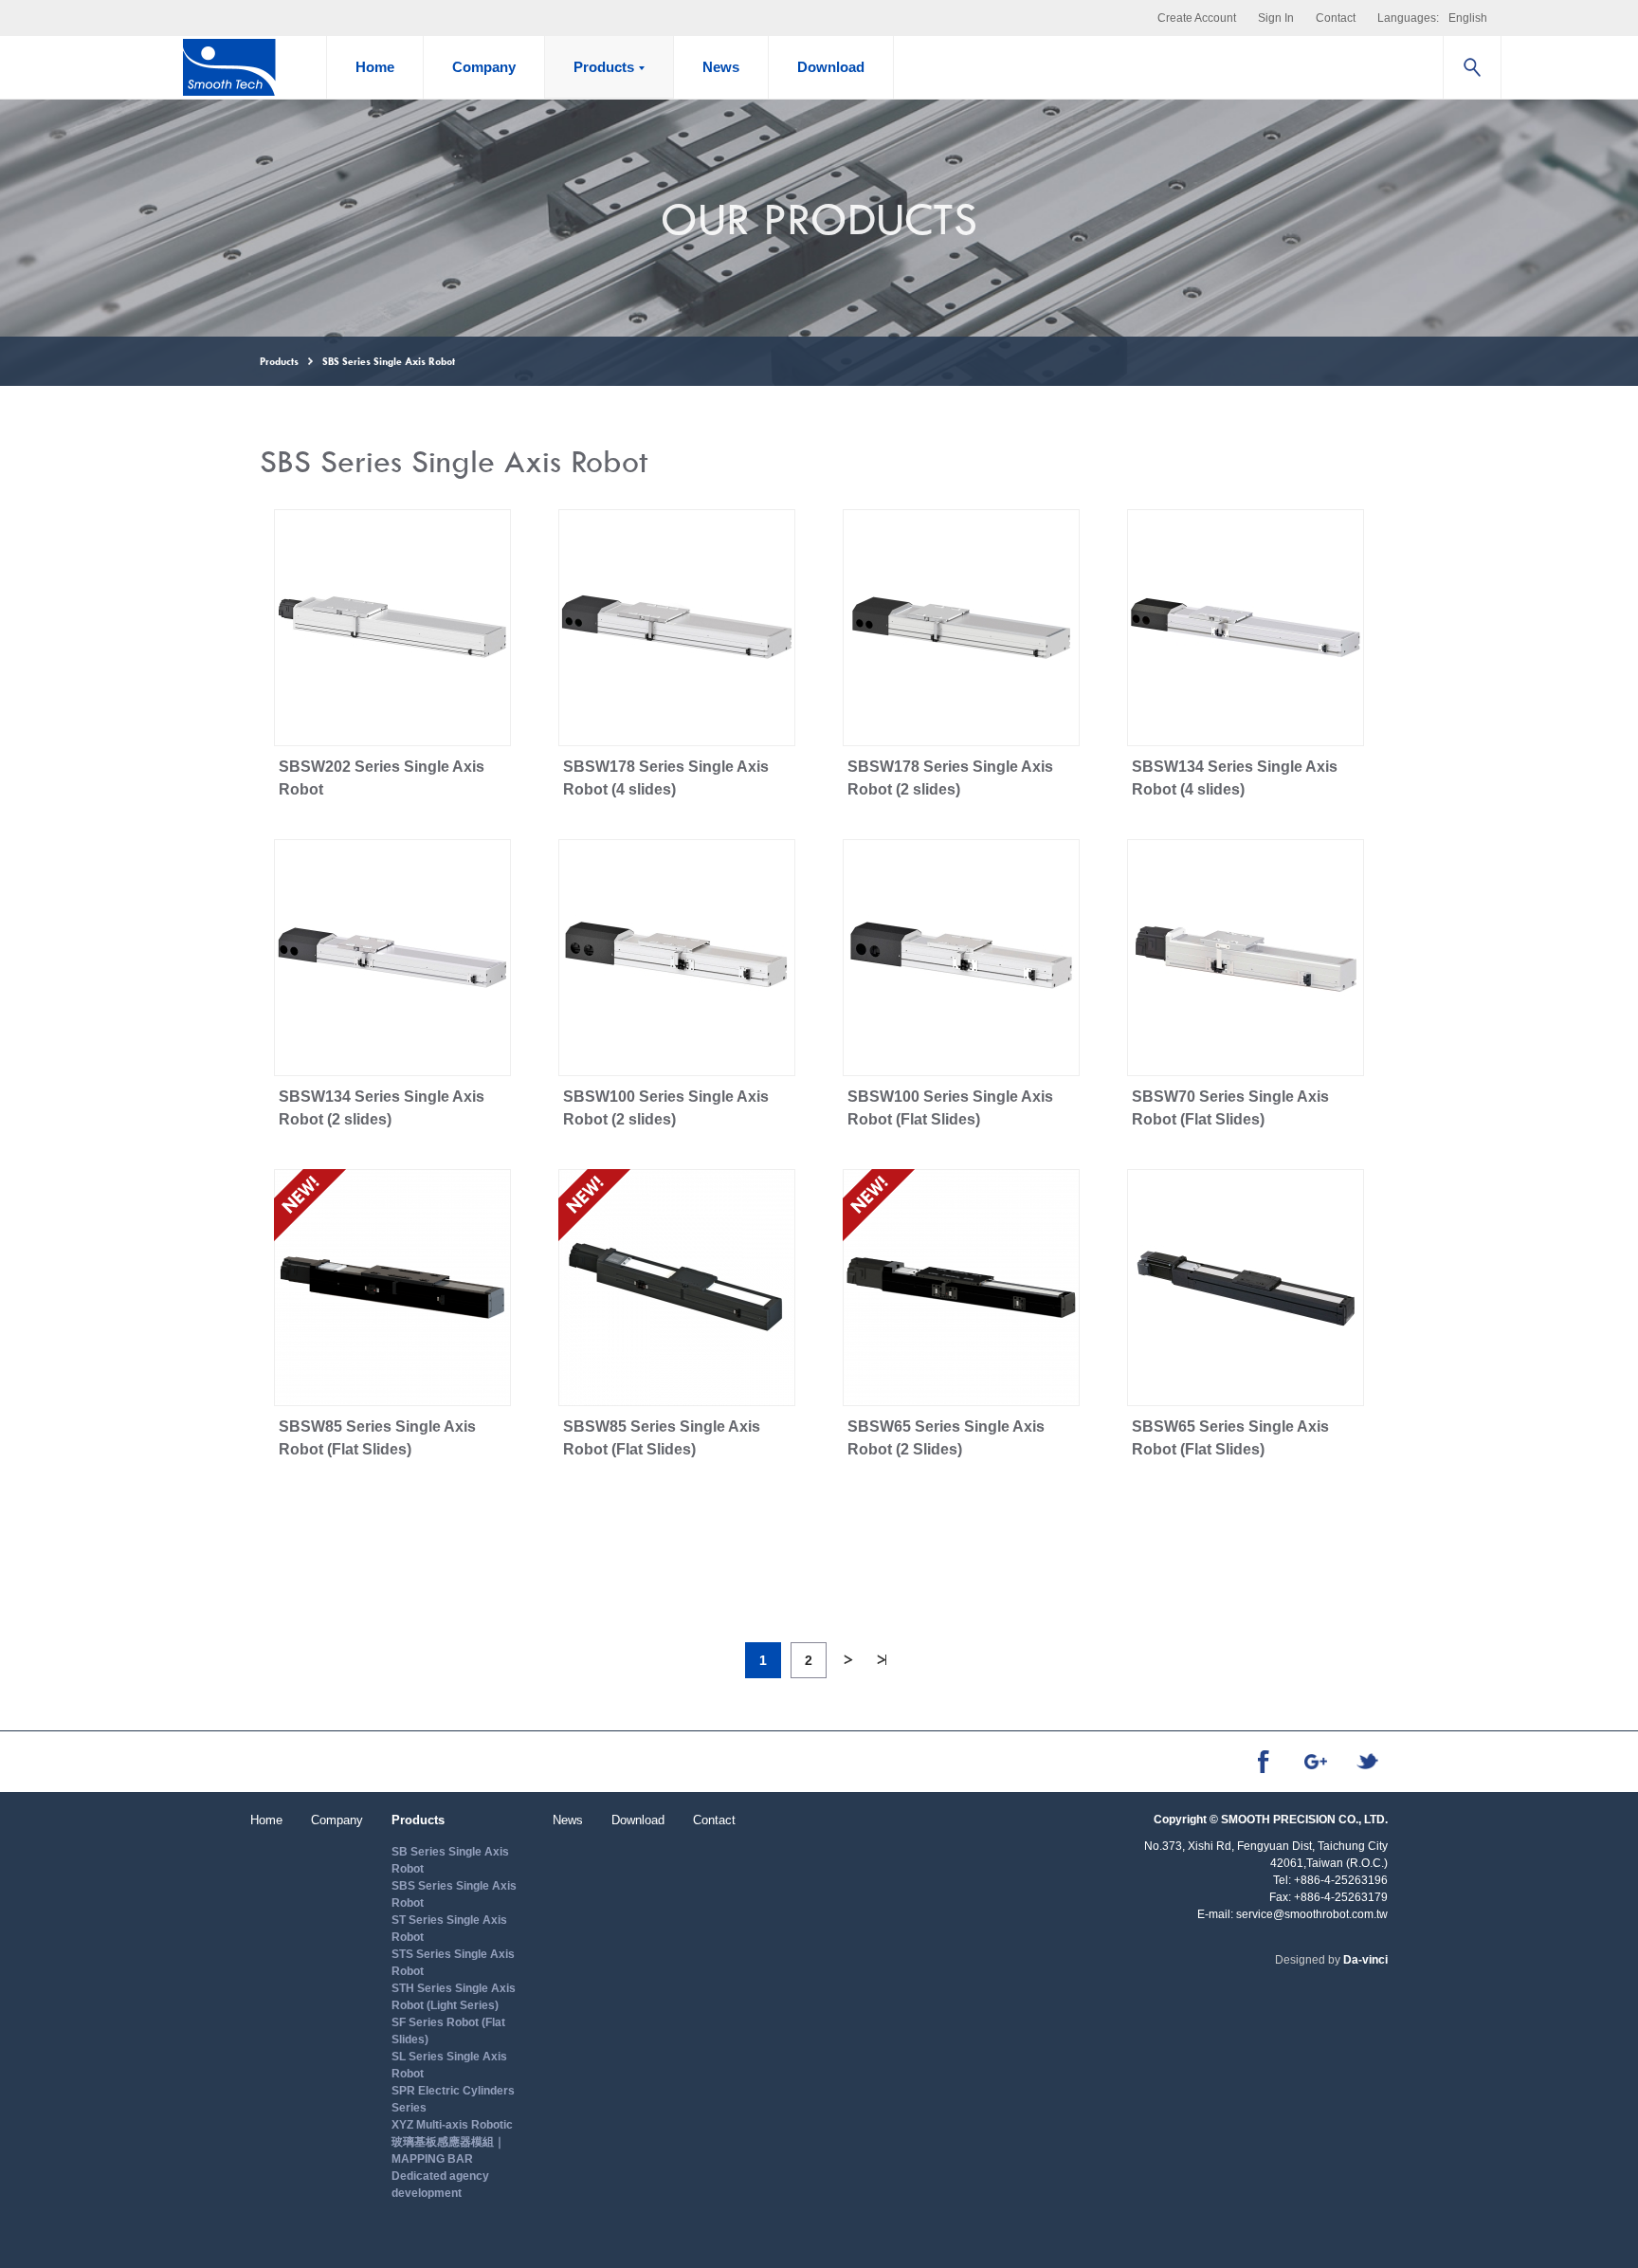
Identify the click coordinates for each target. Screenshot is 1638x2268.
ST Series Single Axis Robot (449, 1929)
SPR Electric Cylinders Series (453, 2099)
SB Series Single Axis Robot (450, 1860)
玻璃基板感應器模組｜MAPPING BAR (448, 2150)
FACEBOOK (1264, 1762)
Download (831, 67)
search (1472, 67)
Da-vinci (1365, 1960)
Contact (1336, 18)
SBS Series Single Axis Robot (454, 1894)
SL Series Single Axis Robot (449, 2065)
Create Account (1197, 18)
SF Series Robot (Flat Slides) (448, 2031)
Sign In (1276, 18)
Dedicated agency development (440, 2185)
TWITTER (1367, 1761)
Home (375, 67)
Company (484, 67)
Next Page (848, 1660)
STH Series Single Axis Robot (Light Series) (454, 1997)
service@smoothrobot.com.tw (1312, 1914)
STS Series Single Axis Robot (453, 1963)
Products (604, 67)
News (721, 67)
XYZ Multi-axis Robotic (452, 2125)
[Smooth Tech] (229, 67)
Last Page (881, 1660)
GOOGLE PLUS (1315, 1762)
